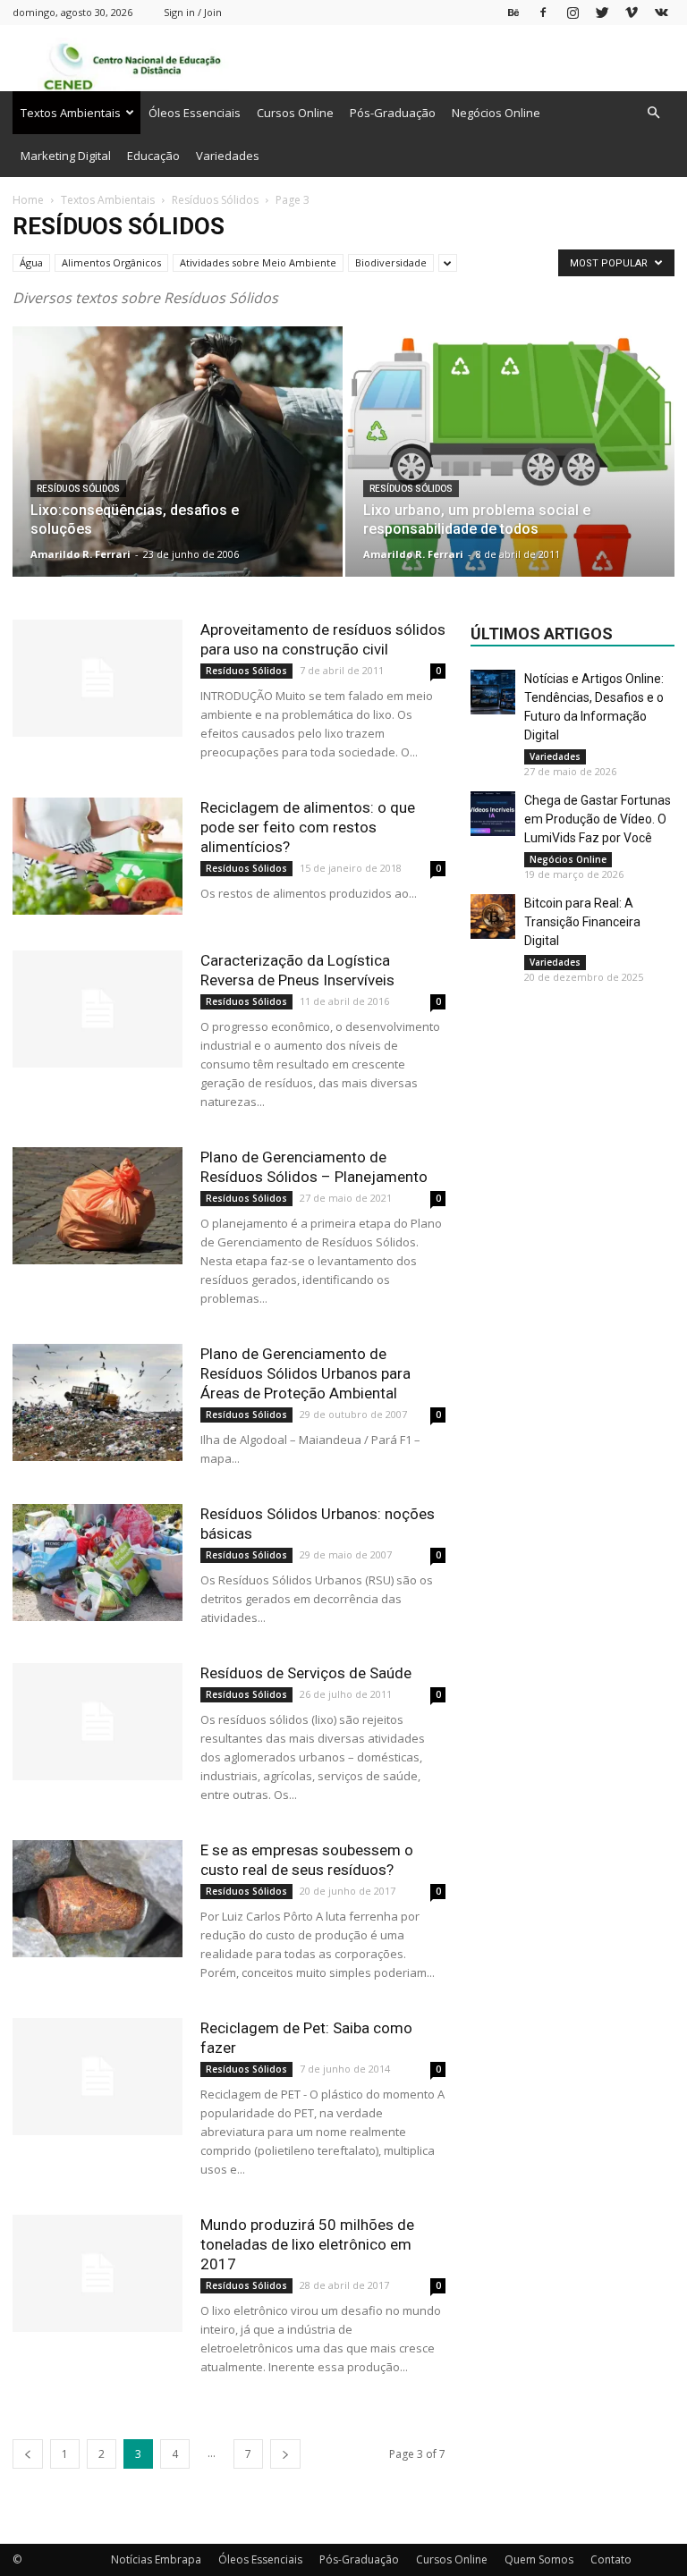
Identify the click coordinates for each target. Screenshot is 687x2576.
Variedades (228, 156)
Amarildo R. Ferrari (81, 554)
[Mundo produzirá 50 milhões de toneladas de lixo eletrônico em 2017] (98, 2273)
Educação (153, 156)
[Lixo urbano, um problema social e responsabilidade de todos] (510, 469)
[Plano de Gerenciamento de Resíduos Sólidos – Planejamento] (98, 1206)
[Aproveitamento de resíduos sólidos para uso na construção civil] (98, 678)
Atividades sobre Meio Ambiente (258, 262)
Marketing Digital (66, 156)
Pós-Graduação (393, 113)
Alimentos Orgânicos (111, 262)
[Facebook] (543, 12)
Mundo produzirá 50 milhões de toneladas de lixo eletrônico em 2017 (307, 2244)
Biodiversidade (391, 262)
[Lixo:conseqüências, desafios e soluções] (178, 469)
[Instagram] (572, 12)
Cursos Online (295, 113)
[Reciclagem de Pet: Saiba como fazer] (98, 2077)
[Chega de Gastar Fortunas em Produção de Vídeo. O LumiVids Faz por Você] (493, 814)
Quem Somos (539, 2559)
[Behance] (513, 12)
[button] (653, 113)
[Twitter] (602, 12)
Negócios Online (496, 113)
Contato (611, 2559)
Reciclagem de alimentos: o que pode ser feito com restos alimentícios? (308, 827)
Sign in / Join (193, 12)
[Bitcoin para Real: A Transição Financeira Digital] (493, 916)
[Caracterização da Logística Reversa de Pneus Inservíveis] (98, 1009)
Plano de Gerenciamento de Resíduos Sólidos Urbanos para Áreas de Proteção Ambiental (305, 1373)
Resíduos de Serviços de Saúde (306, 1673)
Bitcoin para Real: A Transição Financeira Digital (582, 922)
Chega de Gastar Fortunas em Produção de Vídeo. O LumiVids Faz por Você (598, 819)
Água (31, 262)
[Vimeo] (632, 12)
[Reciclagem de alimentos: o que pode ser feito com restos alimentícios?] (98, 856)
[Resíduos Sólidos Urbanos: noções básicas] (98, 1562)
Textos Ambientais (71, 113)
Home (28, 200)
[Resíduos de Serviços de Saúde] (98, 1722)
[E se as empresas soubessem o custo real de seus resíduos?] (98, 1899)
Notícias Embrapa (156, 2559)
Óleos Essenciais (195, 113)
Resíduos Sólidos (215, 200)
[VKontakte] (661, 12)
